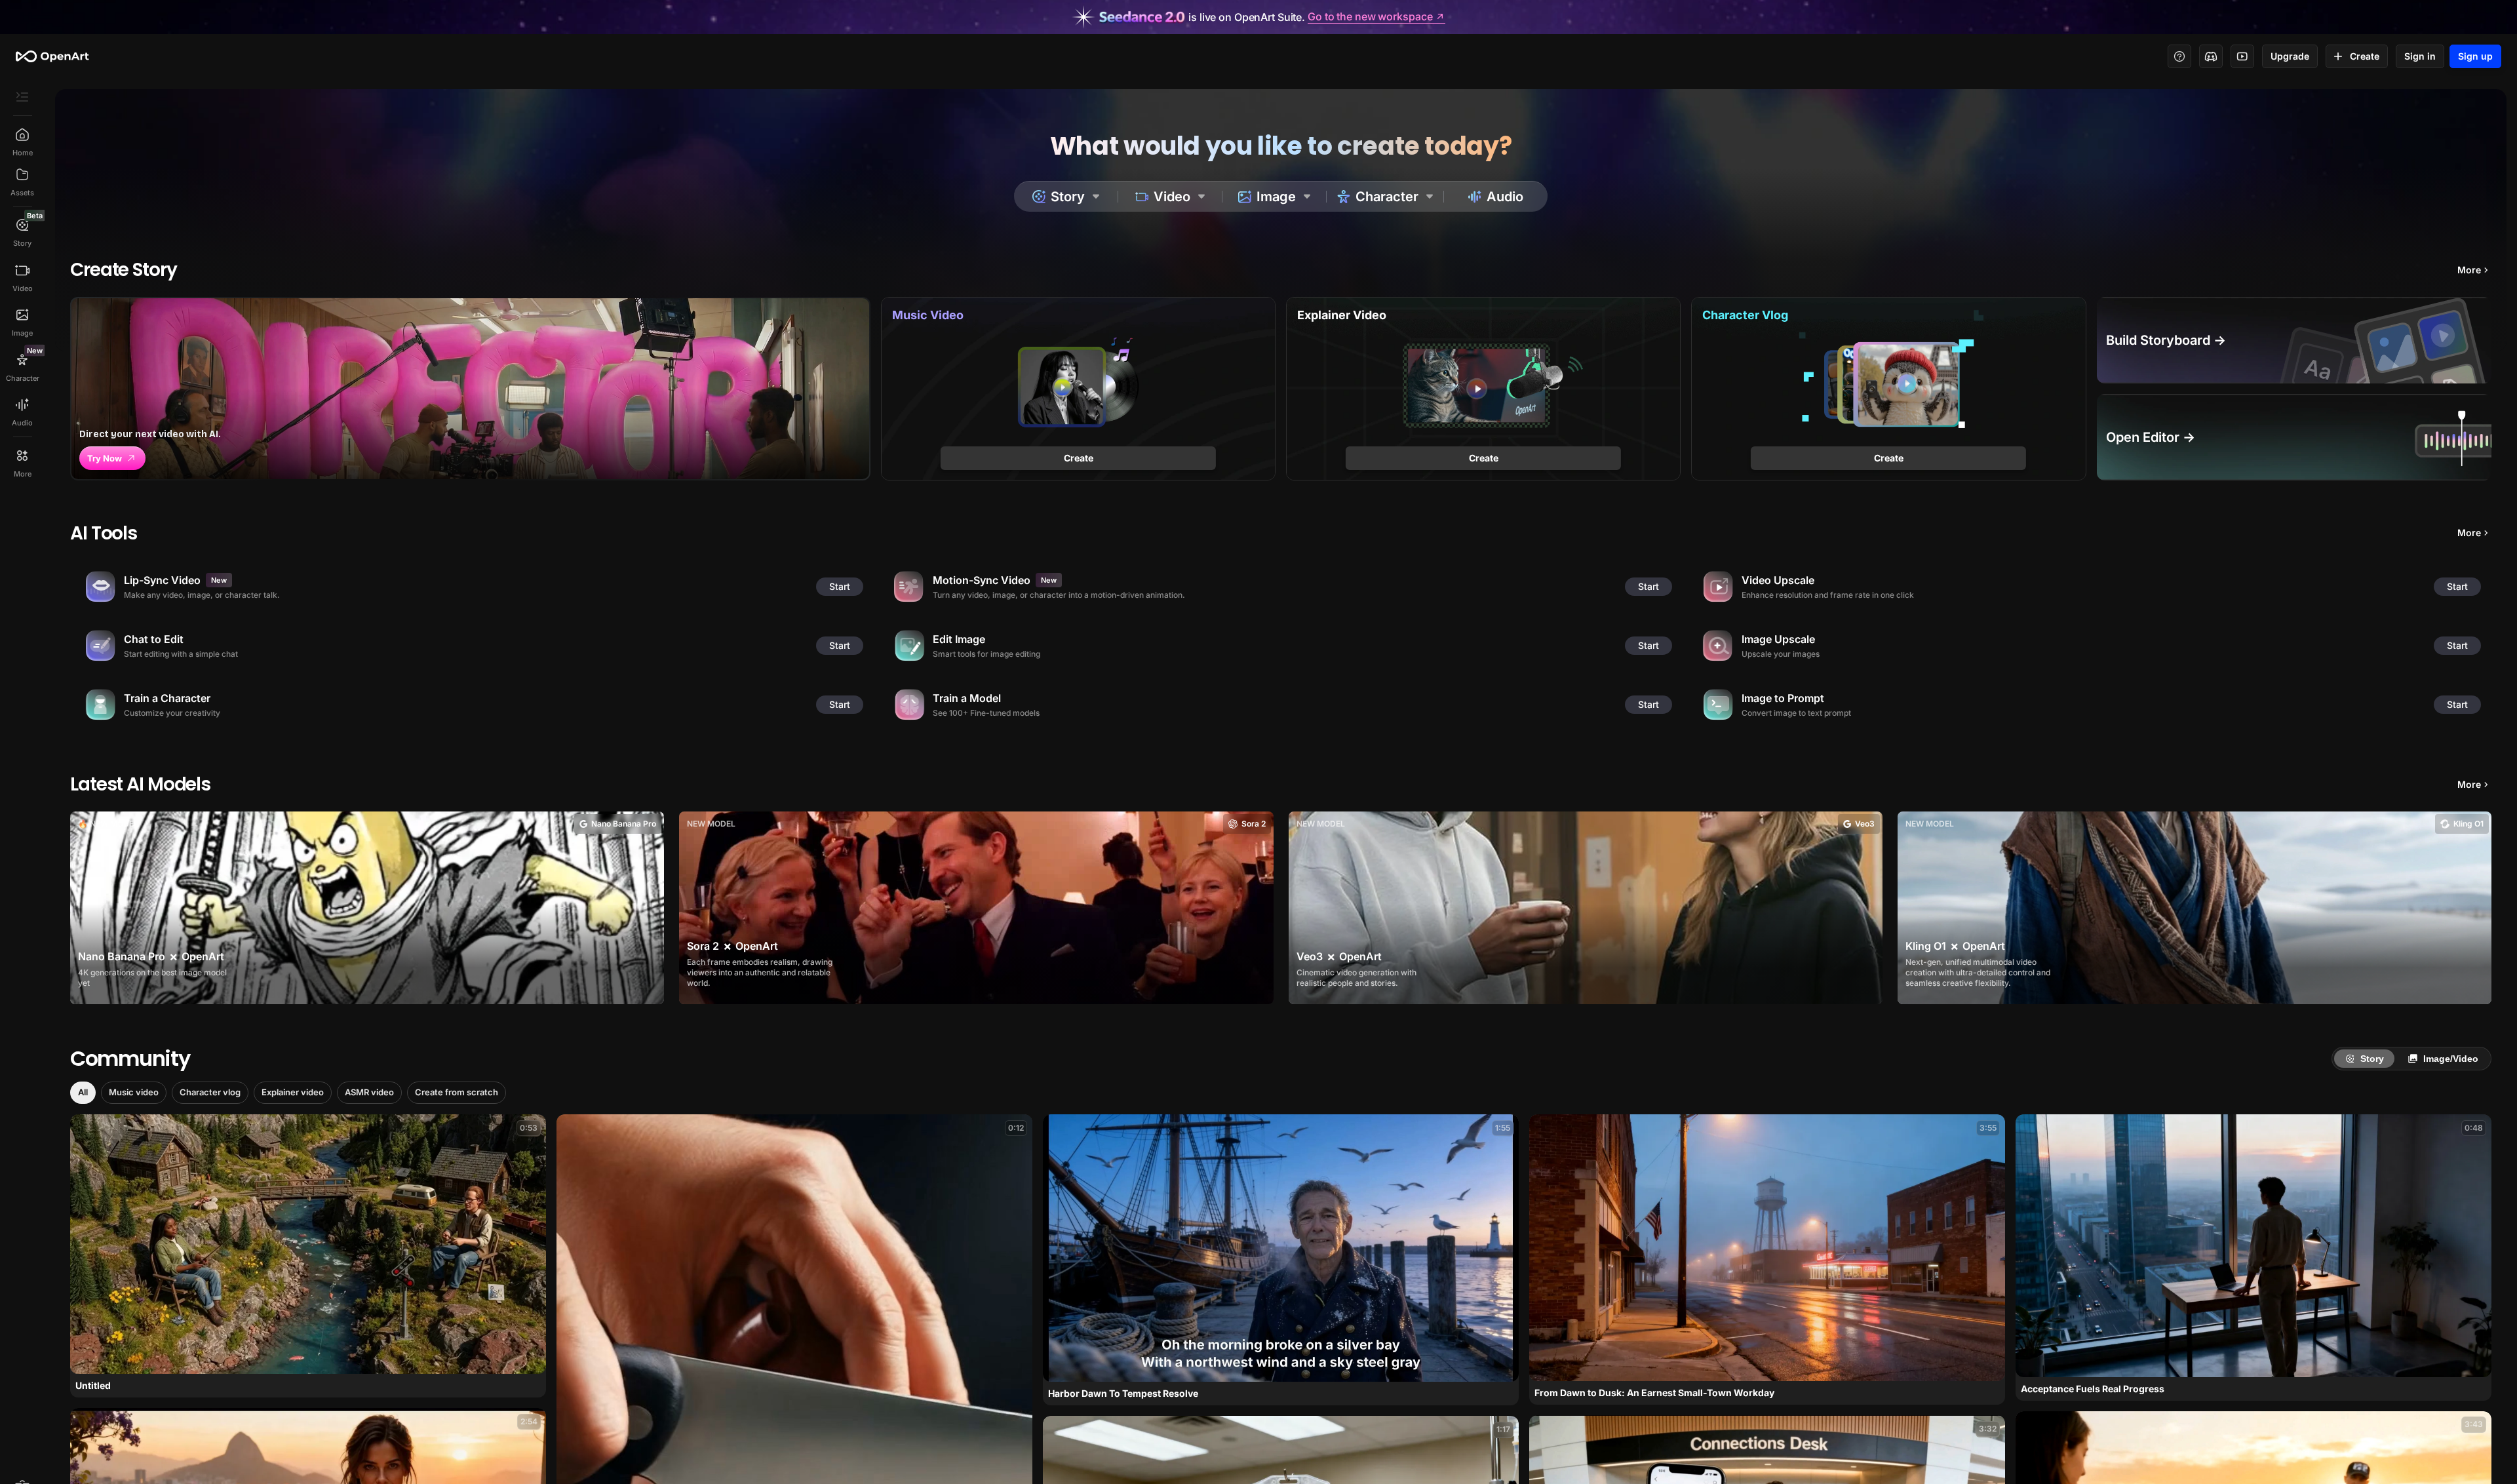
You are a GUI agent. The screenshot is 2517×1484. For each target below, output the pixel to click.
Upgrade (2290, 56)
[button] (83, 1093)
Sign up (2475, 56)
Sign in (2420, 56)
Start (840, 586)
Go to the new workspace (1370, 17)
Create (2365, 56)
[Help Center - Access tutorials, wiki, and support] (2179, 56)
